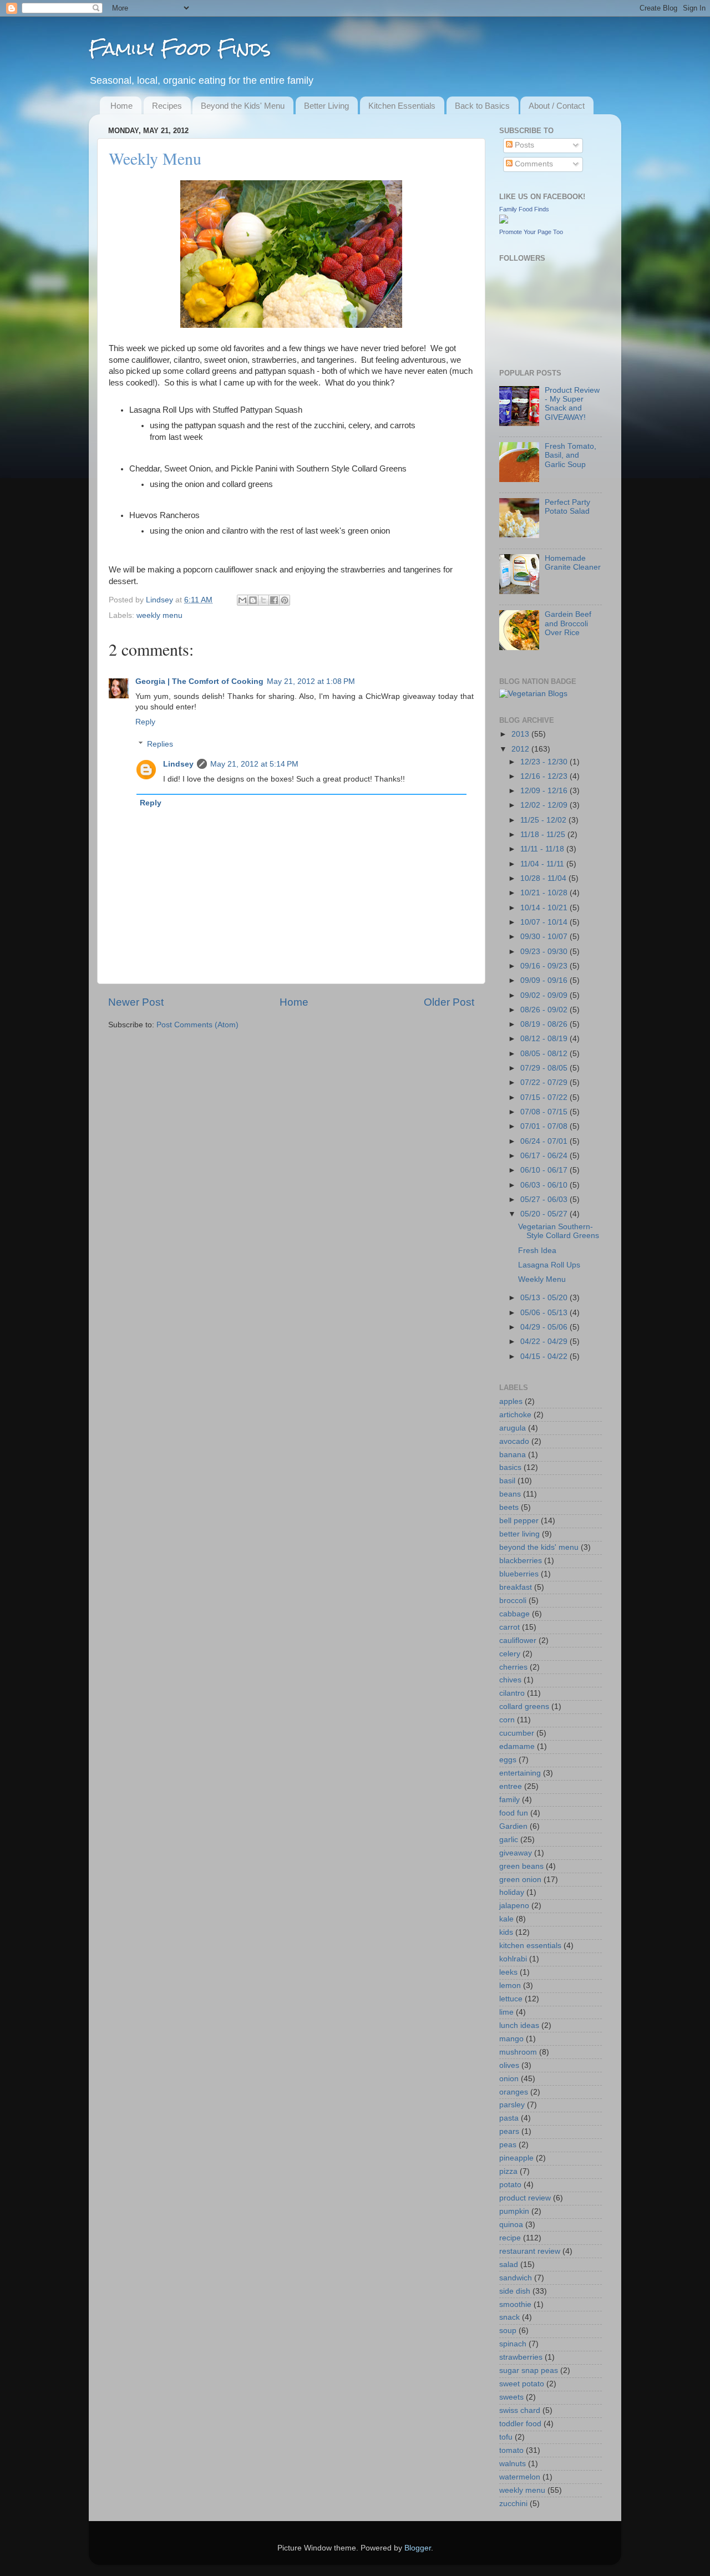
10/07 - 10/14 (545, 922)
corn (507, 1720)
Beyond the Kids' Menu (243, 106)
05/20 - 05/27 (545, 1214)
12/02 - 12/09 (545, 805)
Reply (145, 722)
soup (508, 2331)
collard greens (524, 1707)
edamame (517, 1746)
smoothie (515, 2304)
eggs (508, 1760)
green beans (521, 1866)
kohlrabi (513, 1959)
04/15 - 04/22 (545, 1357)
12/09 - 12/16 (545, 791)
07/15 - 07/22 (545, 1097)
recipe (510, 2238)
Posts (523, 145)
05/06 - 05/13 (545, 1313)
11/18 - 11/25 (544, 835)
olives (509, 2065)
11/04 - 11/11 (543, 864)
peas (508, 2145)
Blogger (418, 2548)
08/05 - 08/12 (545, 1054)
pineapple (516, 2158)
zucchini (513, 2504)
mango (511, 2039)
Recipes (167, 106)
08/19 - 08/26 (545, 1024)
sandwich (516, 2278)
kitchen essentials (530, 1946)
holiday (512, 1892)
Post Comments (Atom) (197, 1025)
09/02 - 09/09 (545, 995)
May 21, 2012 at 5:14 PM (254, 764)
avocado (514, 1441)
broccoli (513, 1601)
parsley (512, 2105)
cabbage (514, 1614)
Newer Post (136, 1002)
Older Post (449, 1002)
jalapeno (514, 1906)
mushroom (518, 2052)
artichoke (515, 1415)
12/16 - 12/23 (545, 776)
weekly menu (159, 615)
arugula (513, 1428)
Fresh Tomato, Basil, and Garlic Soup (570, 455)
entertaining (520, 1773)
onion (509, 2079)
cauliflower (518, 1641)
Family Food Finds (180, 49)
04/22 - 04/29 (545, 1342)
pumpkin (514, 2211)
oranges (514, 2092)
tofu (506, 2437)
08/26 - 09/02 (545, 1010)
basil (507, 1481)
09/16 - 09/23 (545, 966)
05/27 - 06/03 (545, 1200)
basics (510, 1467)
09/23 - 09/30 (545, 952)
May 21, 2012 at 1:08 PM (311, 681)
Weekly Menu (542, 1279)
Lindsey (161, 600)
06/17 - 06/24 (545, 1156)
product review (525, 2198)
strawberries (521, 2357)
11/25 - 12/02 (544, 820)
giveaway (516, 1853)
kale (506, 1919)
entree (511, 1786)
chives (510, 1680)
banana (513, 1455)
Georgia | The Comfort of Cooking (199, 681)
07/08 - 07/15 (545, 1112)
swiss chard (520, 2410)
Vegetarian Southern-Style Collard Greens (559, 1231)
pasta (509, 2118)
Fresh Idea (537, 1251)
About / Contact (557, 106)
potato (510, 2185)
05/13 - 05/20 (545, 1298)
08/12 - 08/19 (545, 1039)
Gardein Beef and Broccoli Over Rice (568, 623)
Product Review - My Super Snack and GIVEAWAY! (572, 404)
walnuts (513, 2464)
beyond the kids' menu (539, 1547)
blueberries (519, 1574)
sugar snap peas (529, 2370)
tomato (511, 2450)
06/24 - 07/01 (545, 1141)
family (509, 1800)
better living (519, 1534)
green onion (520, 1880)
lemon (510, 1986)
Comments (533, 164)
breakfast (516, 1587)
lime (506, 2012)
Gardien (513, 1826)
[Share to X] (263, 600)
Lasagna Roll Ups (549, 1265)
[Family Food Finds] (504, 221)
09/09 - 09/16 (545, 980)
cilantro (512, 1693)
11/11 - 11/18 (543, 849)
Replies (160, 744)
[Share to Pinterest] (285, 600)
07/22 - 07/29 (545, 1082)
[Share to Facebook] (274, 600)
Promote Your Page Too (531, 232)
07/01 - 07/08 (545, 1126)
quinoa (511, 2225)
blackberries (521, 1561)
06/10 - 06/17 (545, 1170)
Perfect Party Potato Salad (567, 507)
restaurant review (530, 2251)
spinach (513, 2344)
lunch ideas (519, 2025)
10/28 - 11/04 (544, 878)
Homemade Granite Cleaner (573, 563)
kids (506, 1932)
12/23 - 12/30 (545, 762)
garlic (509, 1840)
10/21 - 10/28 (545, 893)
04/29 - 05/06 (545, 1327)
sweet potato (522, 2384)
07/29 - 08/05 (545, 1068)
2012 (521, 749)
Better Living (326, 106)
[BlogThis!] (253, 600)
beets (509, 1507)
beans (510, 1494)
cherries (513, 1667)
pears (509, 2131)
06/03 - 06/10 (545, 1185)
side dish (515, 2291)
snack (509, 2317)
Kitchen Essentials (402, 106)
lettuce (511, 1999)
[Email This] (242, 600)
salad (509, 2265)
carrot (509, 1627)
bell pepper (519, 1521)
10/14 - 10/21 (545, 908)
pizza (508, 2171)
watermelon (520, 2477)
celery (510, 1654)
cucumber (517, 1733)
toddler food (520, 2424)
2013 (521, 734)
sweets (511, 2397)
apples (511, 1401)
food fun (514, 1813)
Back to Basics (482, 106)
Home (121, 106)
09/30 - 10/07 (545, 937)
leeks (508, 1972)
